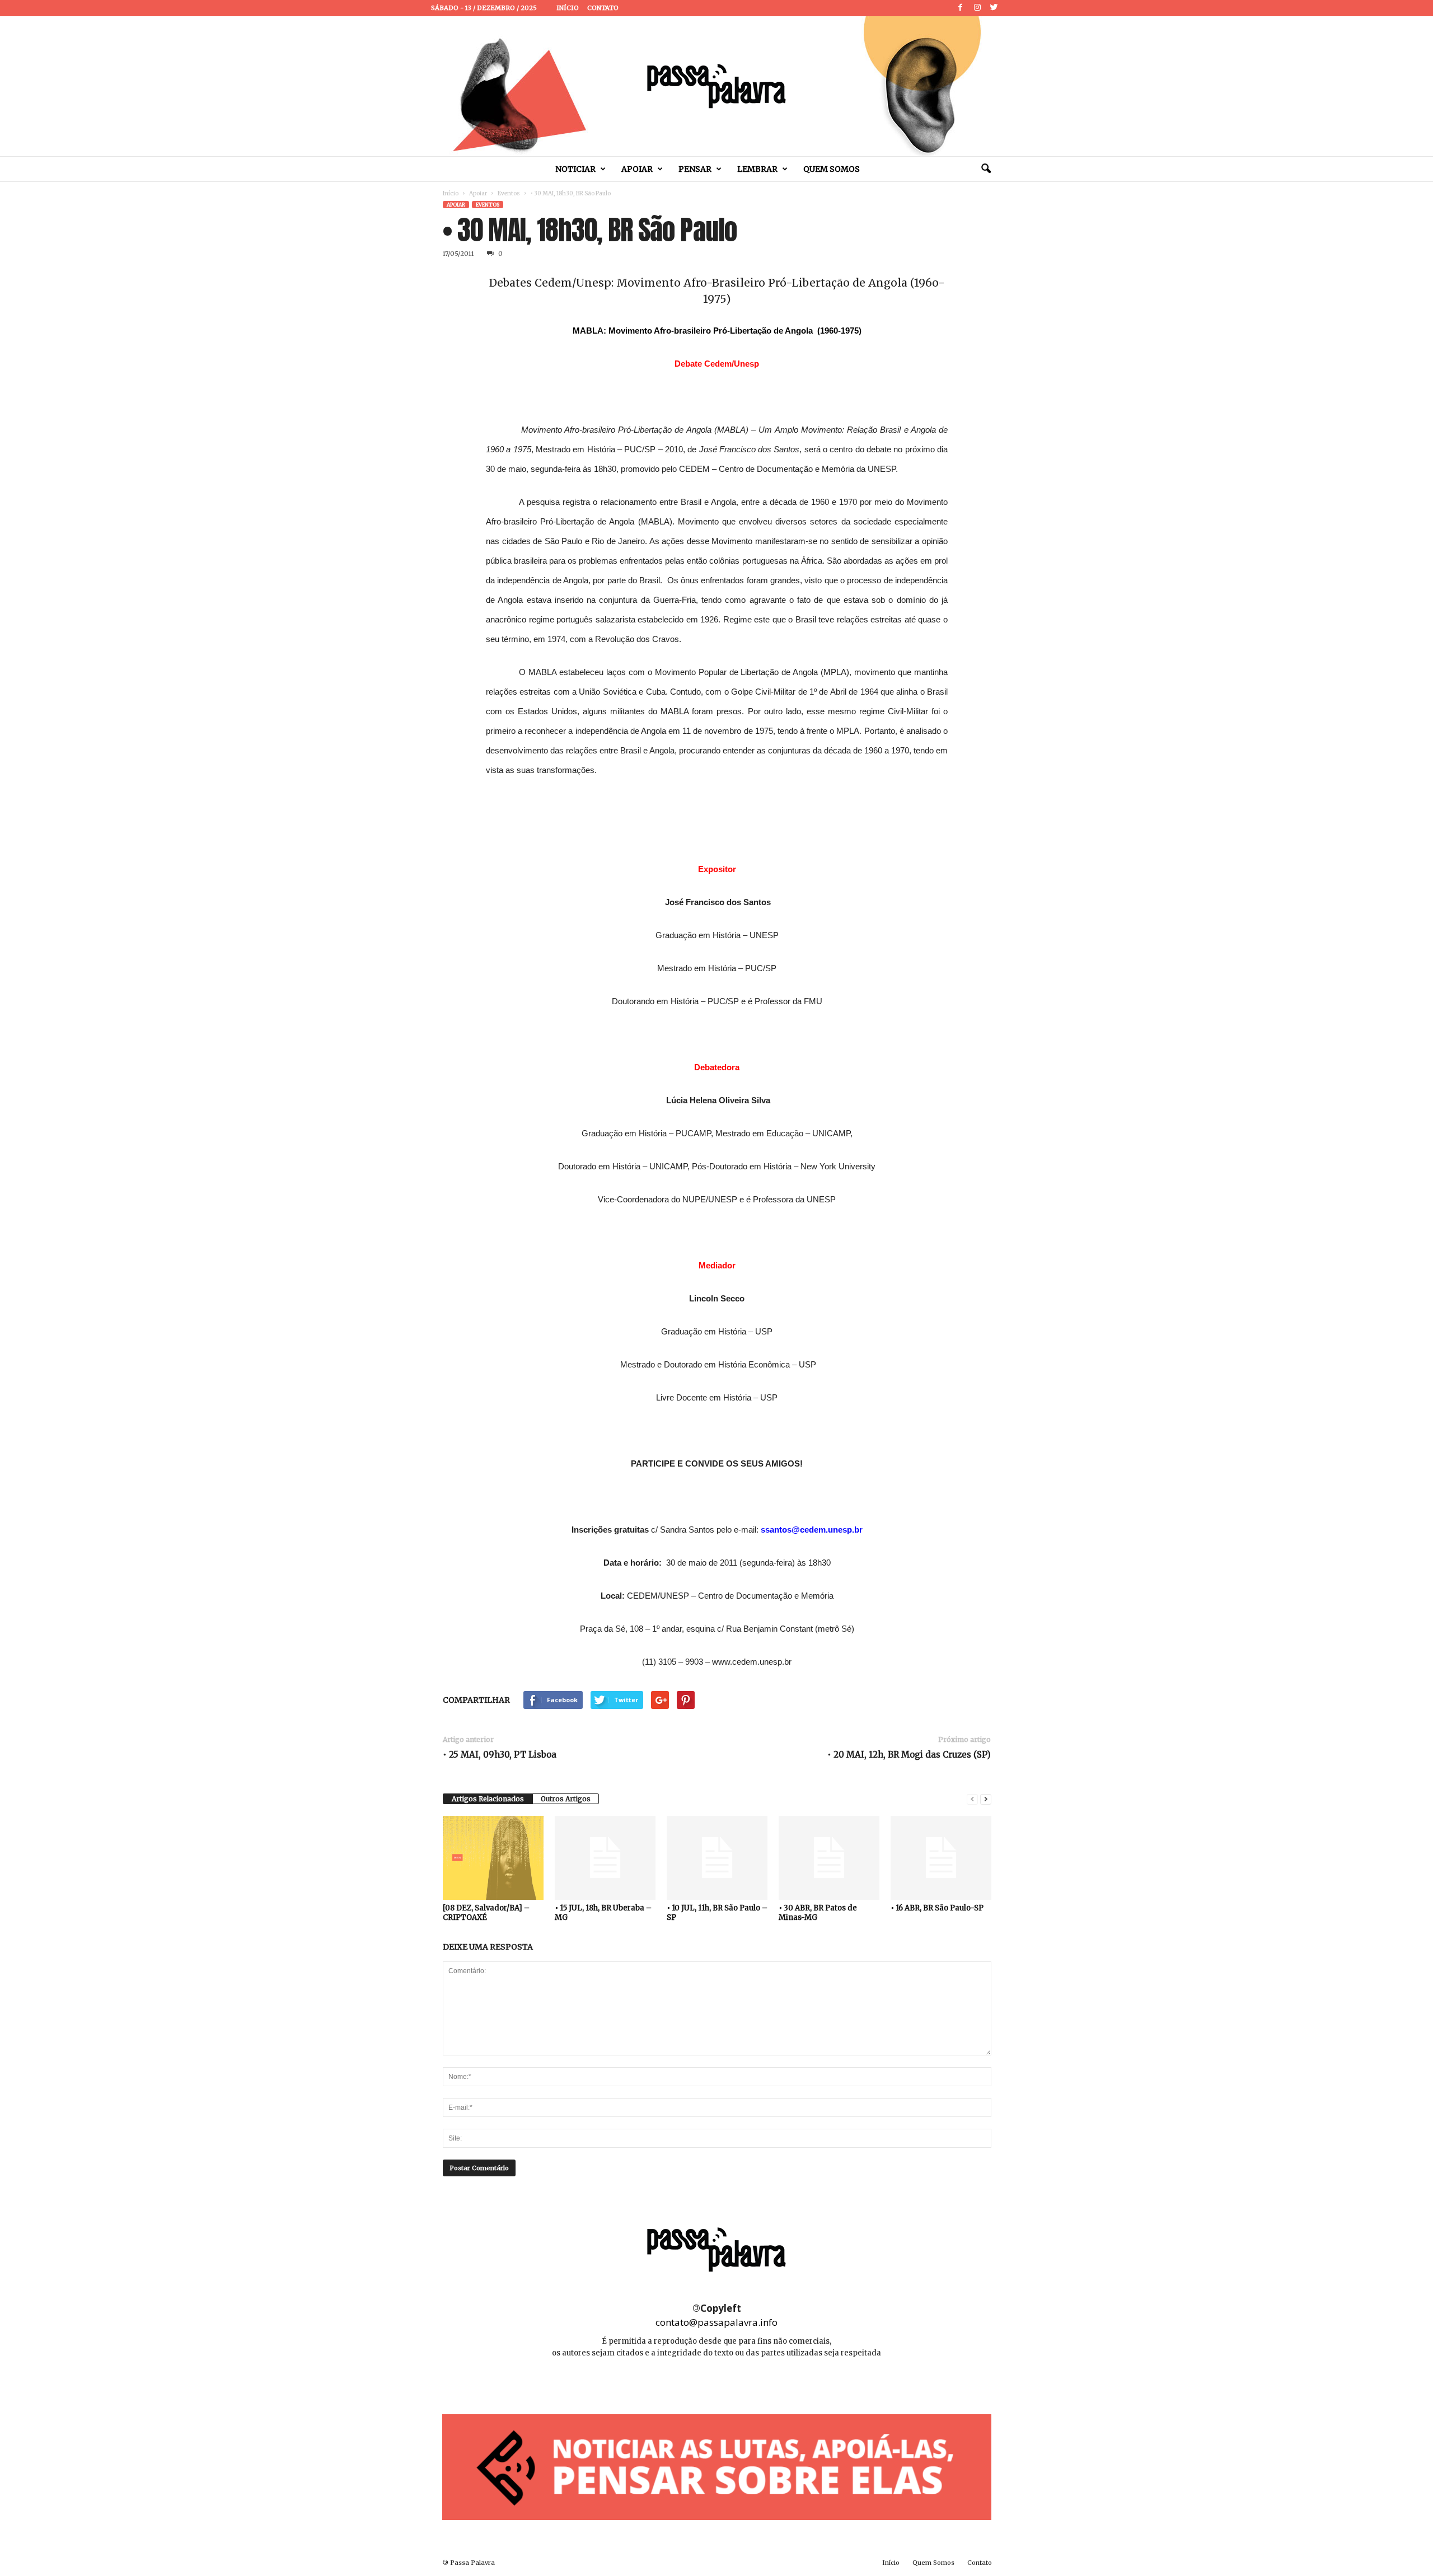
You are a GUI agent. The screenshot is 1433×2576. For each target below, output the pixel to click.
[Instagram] (977, 8)
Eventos (509, 193)
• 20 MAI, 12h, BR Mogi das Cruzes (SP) (909, 1755)
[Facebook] (961, 8)
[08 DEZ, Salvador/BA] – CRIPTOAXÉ (486, 1913)
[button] (986, 169)
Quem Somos (832, 169)
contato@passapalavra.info (716, 2322)
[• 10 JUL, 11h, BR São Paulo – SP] (717, 1858)
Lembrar (757, 169)
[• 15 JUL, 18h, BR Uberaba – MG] (605, 1858)
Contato (603, 8)
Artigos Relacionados (488, 1799)
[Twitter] (994, 8)
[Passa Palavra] (716, 86)
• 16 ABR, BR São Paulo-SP (937, 1908)
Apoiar (637, 169)
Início (568, 8)
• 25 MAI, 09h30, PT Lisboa (500, 1755)
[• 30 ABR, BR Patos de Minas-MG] (829, 1858)
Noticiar (575, 169)
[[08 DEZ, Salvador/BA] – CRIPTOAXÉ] (493, 1858)
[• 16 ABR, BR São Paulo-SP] (941, 1858)
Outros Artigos (566, 1799)
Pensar (695, 169)
